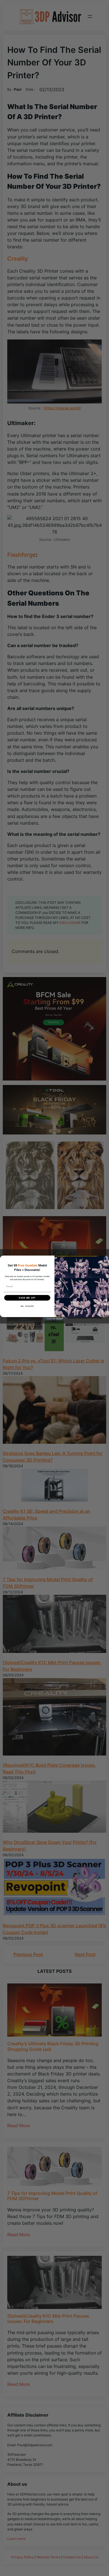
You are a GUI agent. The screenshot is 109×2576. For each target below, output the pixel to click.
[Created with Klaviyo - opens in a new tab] (54, 1319)
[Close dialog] (106, 1259)
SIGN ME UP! (27, 1298)
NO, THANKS (27, 1306)
